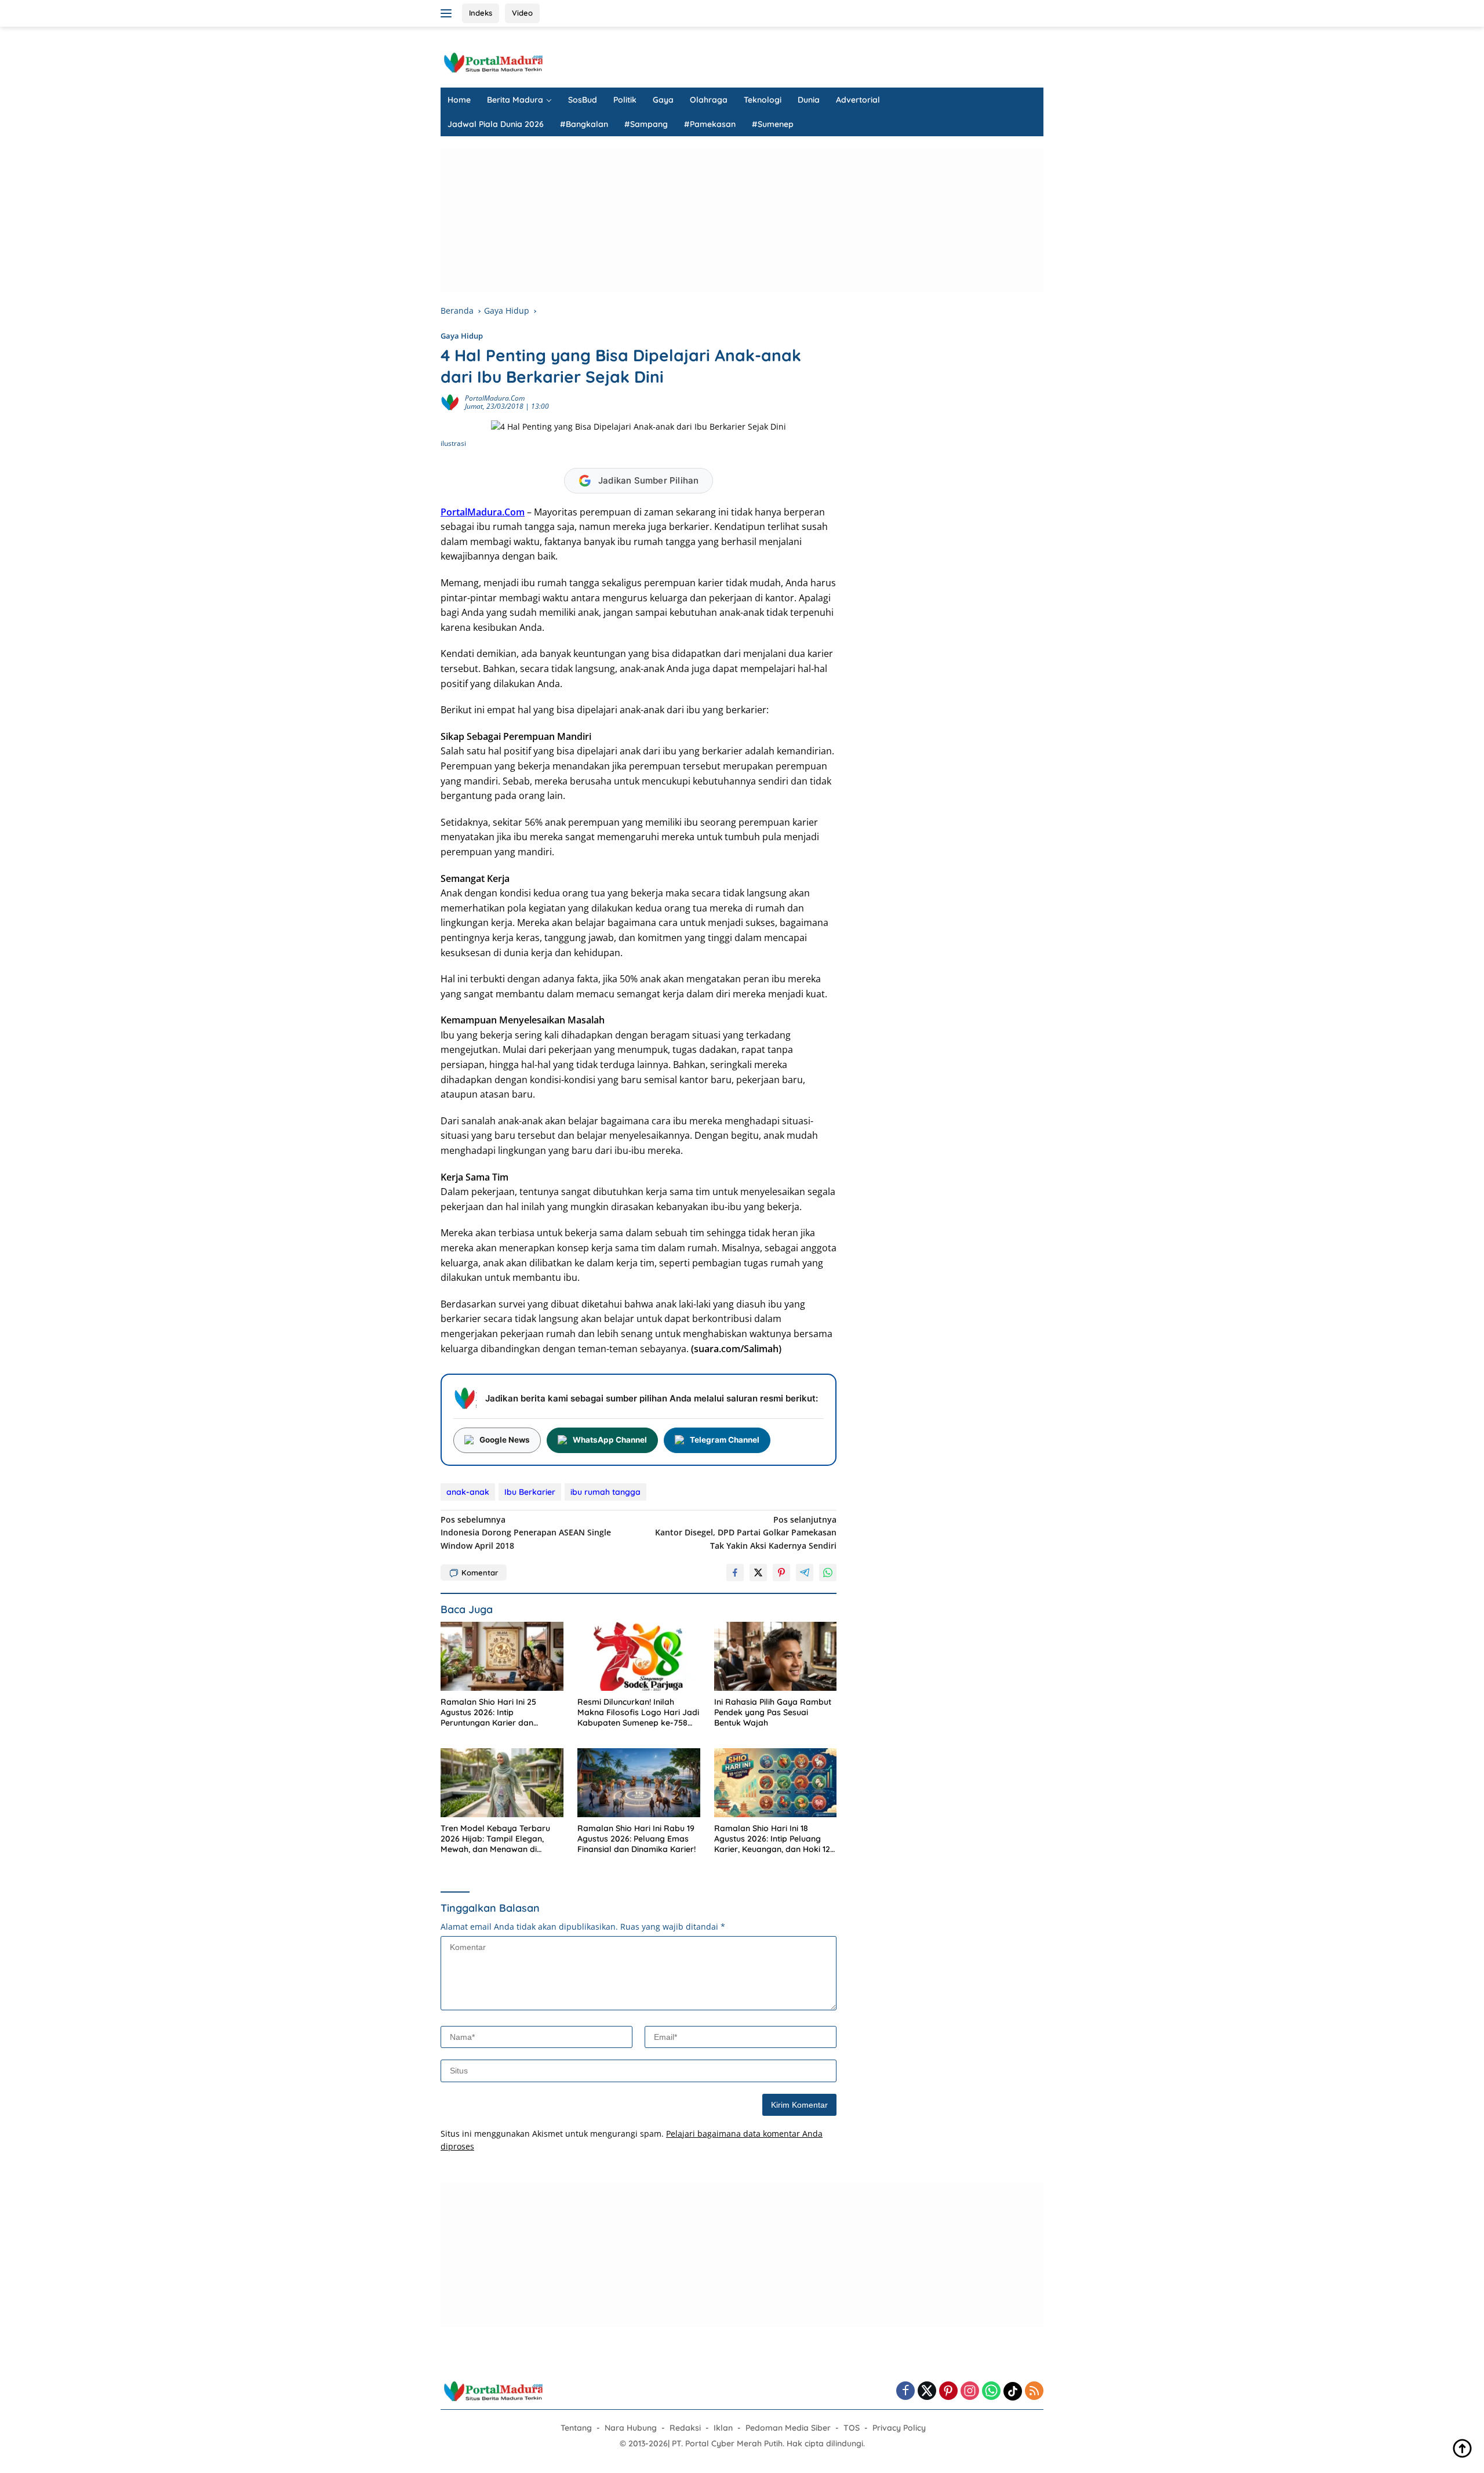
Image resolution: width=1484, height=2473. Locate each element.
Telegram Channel (725, 1440)
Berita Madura (515, 100)
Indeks (481, 13)
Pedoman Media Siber (788, 2428)
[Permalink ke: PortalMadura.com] (450, 402)
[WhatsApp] (991, 2392)
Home (459, 100)
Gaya (663, 100)
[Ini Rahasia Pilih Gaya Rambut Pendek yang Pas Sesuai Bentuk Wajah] (776, 1656)
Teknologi (763, 100)
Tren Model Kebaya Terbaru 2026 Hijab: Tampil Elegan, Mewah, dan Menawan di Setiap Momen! (495, 1839)
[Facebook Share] (735, 1573)
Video (522, 13)
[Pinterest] (948, 2392)
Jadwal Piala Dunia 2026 (496, 124)
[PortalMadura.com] (493, 62)
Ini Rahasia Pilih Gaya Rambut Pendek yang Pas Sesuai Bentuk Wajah (773, 1712)
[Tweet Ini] (758, 1573)
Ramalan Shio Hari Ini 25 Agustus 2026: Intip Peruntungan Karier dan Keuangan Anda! (488, 1713)
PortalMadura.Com (483, 512)
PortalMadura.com (495, 398)
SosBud (583, 100)
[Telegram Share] (805, 1573)
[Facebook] (905, 2392)
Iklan (723, 2428)
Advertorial (858, 100)
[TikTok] (1013, 2391)
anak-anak (468, 1492)
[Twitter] (927, 2392)
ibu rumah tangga (605, 1492)
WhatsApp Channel (610, 1440)
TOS (852, 2428)
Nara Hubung (631, 2428)
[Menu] (448, 13)
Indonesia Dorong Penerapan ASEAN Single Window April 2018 (526, 1533)
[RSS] (1034, 2392)
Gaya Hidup (462, 336)
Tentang (576, 2428)
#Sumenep (773, 124)
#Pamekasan (710, 124)
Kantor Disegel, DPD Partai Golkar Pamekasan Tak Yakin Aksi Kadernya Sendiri (746, 1533)
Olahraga (709, 100)
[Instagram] (970, 2392)
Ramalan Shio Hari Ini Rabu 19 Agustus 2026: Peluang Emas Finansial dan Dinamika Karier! (636, 1839)
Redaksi (685, 2428)
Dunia (809, 100)
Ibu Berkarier (530, 1492)
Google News (505, 1440)
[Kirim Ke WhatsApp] (828, 1573)
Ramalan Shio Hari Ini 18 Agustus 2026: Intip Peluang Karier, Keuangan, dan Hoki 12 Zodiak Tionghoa (772, 1839)
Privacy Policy (899, 2428)
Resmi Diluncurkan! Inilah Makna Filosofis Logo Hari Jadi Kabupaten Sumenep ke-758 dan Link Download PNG (638, 1713)
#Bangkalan (584, 124)
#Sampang (646, 124)
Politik (625, 100)
